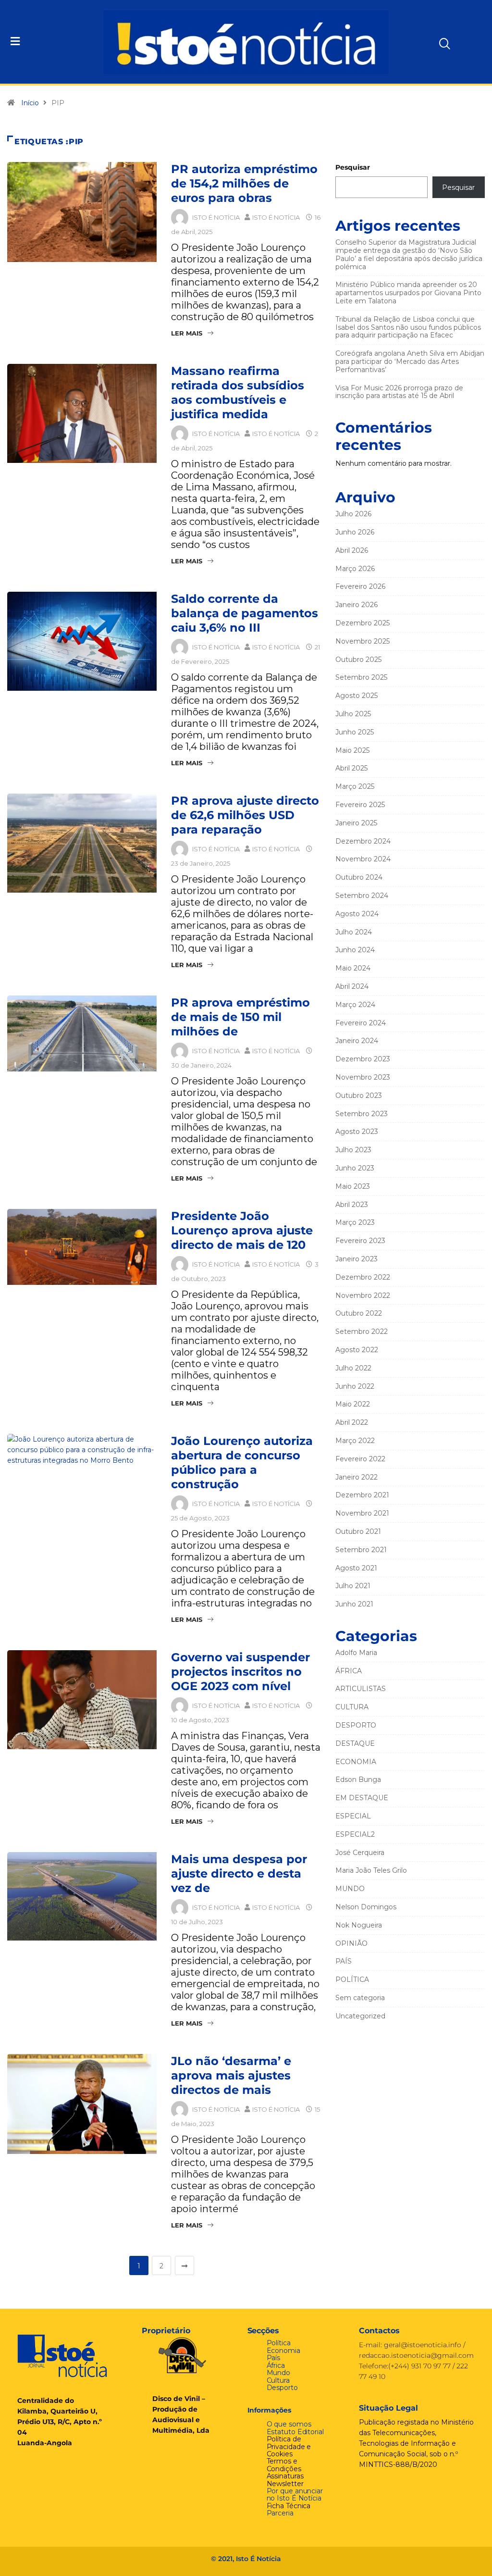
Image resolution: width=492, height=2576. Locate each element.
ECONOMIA (356, 1762)
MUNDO (350, 1889)
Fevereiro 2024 (361, 1023)
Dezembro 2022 (363, 1277)
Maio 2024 (353, 968)
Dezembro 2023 (363, 1059)
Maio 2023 (353, 1186)
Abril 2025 (351, 768)
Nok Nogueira (359, 1925)
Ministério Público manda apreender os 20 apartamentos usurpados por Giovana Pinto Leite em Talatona (408, 293)
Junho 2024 (355, 950)
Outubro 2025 (358, 660)
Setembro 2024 (362, 896)
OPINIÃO (351, 1943)
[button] (49, 42)
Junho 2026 (355, 532)
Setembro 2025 (361, 677)
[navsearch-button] (427, 40)
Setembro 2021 (361, 1550)
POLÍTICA (352, 1979)
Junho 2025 (355, 732)
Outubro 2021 (358, 1531)
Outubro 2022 (359, 1313)
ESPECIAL (353, 1816)
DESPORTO (356, 1725)
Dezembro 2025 (363, 623)
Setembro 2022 (362, 1332)
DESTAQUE (355, 1743)
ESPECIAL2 (355, 1834)
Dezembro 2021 (362, 1495)
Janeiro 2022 (357, 1477)
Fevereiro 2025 (360, 805)
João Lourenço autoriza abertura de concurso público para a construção (242, 1462)
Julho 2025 (353, 714)
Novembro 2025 (363, 641)
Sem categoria (360, 1998)
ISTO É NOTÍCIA (216, 217)
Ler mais (187, 333)
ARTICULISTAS (361, 1689)
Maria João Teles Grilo (371, 1870)
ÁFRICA (349, 1671)
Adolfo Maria (356, 1653)
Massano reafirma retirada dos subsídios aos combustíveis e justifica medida (238, 392)
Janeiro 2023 (357, 1259)
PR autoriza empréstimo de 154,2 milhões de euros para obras (244, 183)
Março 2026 (355, 569)
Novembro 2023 (363, 1077)
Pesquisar (353, 167)
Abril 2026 (352, 550)
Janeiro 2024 (357, 1041)
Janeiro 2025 (356, 823)
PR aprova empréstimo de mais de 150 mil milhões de (240, 1017)
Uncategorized (360, 2016)
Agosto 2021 (356, 1568)
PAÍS (344, 1961)
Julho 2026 (353, 514)
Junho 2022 (355, 1386)
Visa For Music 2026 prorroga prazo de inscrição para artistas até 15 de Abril (399, 392)
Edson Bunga (358, 1780)
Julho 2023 (353, 1150)
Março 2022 (355, 1441)
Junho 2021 (354, 1604)
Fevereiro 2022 (360, 1459)
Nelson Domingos (366, 1907)
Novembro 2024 (363, 859)
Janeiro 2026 (357, 605)
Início (30, 103)
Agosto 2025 (357, 696)
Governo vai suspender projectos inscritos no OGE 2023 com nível (240, 1672)
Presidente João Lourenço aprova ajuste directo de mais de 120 (242, 1230)
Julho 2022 (353, 1368)
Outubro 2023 (359, 1095)
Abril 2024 (352, 986)
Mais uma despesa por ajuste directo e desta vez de (239, 1873)
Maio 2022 (353, 1404)
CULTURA (352, 1707)
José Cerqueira (360, 1853)
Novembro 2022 (363, 1295)
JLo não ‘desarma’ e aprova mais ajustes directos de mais (231, 2075)
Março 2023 (355, 1222)
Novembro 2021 (362, 1513)
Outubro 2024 (359, 877)
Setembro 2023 (362, 1114)
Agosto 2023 (357, 1132)
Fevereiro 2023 (360, 1241)
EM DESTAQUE (362, 1798)
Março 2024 (355, 1005)
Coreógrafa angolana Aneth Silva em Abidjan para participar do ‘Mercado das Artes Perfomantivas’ (410, 361)
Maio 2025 (352, 750)
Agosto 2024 (357, 914)
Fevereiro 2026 (360, 586)
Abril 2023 (352, 1205)
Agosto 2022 (357, 1350)
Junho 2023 (355, 1168)
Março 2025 (355, 786)
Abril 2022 (352, 1422)
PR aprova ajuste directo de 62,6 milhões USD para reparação (245, 815)
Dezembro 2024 (363, 841)
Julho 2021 (353, 1586)
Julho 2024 (354, 932)
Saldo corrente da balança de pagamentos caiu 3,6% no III (245, 613)
